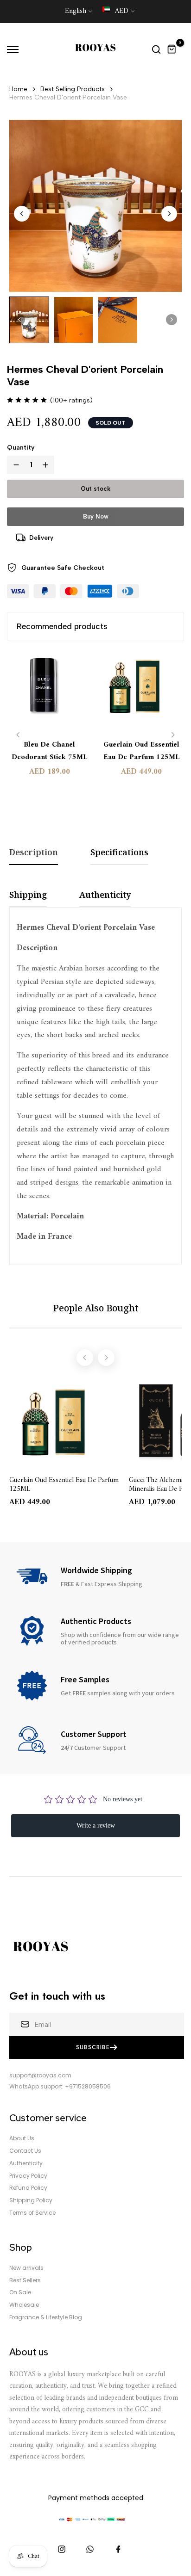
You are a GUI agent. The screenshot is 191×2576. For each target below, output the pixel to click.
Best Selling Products (73, 89)
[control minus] (14, 465)
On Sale (20, 2292)
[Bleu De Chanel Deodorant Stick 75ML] (50, 691)
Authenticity (26, 2163)
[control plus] (47, 465)
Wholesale (24, 2305)
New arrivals (26, 2268)
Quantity (21, 448)
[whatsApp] (90, 2549)
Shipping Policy (31, 2200)
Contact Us (25, 2151)
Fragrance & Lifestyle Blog (46, 2317)
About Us (22, 2138)
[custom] (62, 2549)
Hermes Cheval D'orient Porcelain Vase (68, 97)
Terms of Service (32, 2213)
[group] (29, 320)
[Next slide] (169, 214)
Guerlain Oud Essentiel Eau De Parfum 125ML (141, 751)
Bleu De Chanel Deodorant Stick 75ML (49, 751)
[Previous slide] (18, 735)
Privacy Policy (28, 2176)
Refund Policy (28, 2188)
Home (18, 89)
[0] (172, 49)
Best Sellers (25, 2280)
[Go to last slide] (22, 214)
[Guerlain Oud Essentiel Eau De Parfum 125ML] (142, 691)
